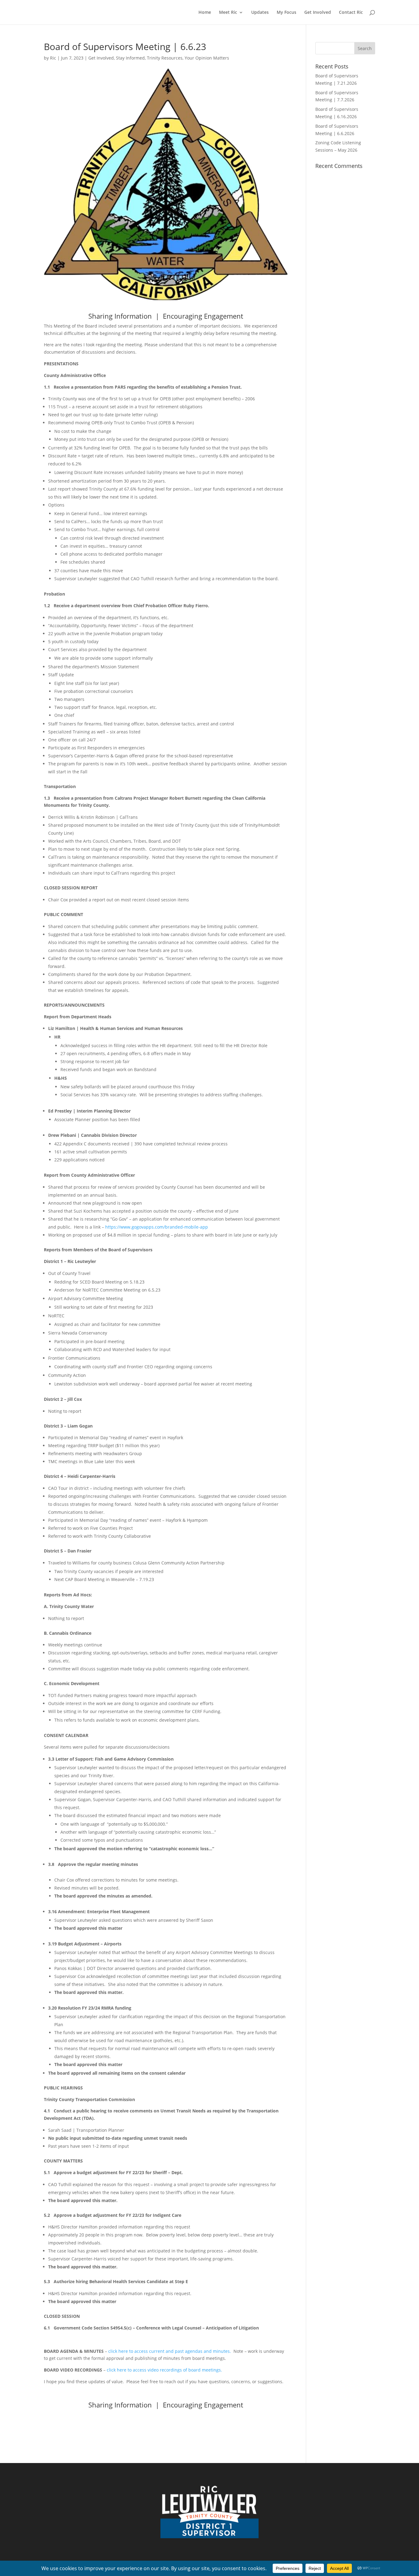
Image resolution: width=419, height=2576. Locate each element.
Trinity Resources (165, 58)
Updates (260, 13)
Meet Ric (228, 13)
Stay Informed (130, 58)
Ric (53, 58)
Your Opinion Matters (207, 58)
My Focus (286, 13)
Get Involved (318, 13)
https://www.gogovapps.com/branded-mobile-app (157, 1227)
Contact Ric (351, 13)
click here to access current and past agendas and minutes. (170, 2351)
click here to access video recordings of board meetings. (164, 2370)
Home (205, 13)
